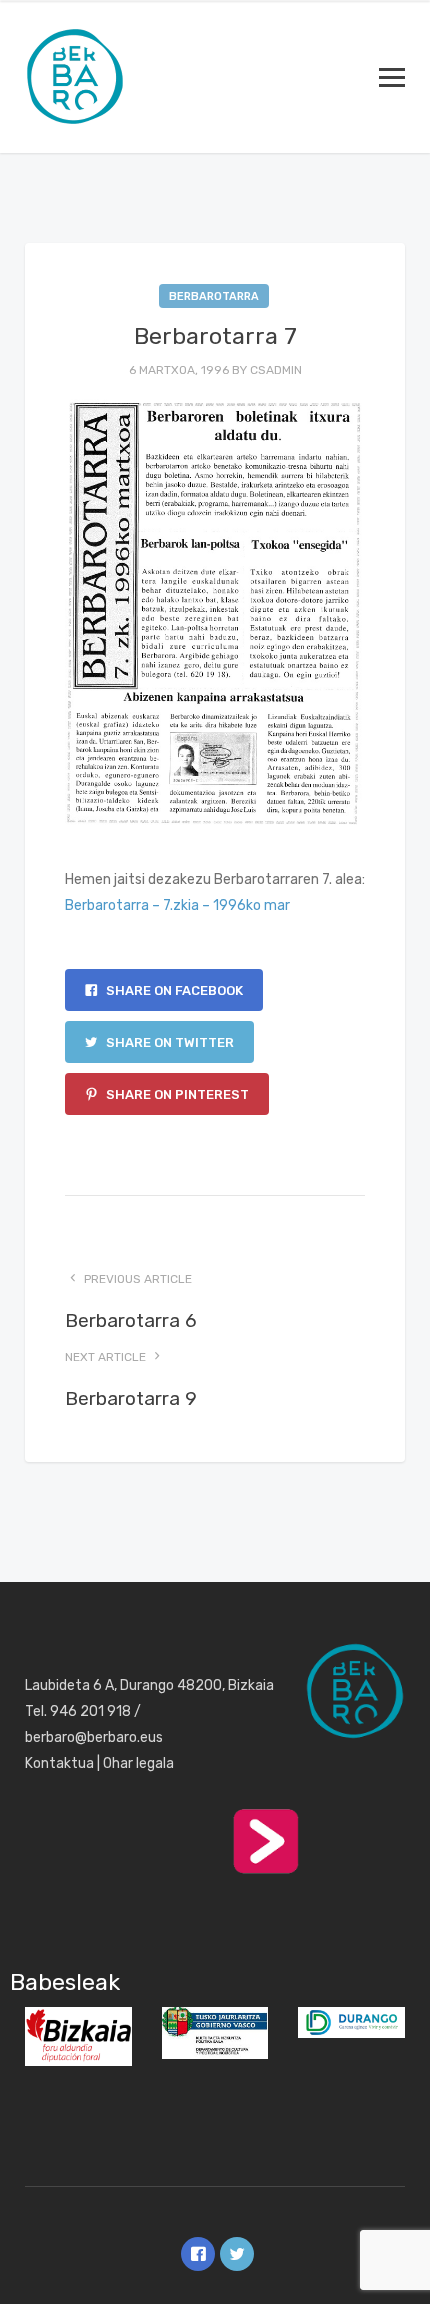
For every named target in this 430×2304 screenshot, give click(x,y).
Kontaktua (59, 1763)
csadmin (276, 370)
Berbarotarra (214, 296)
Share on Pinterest (176, 1094)
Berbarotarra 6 (131, 1320)
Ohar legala (138, 1763)
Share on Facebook (173, 990)
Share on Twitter (168, 1042)
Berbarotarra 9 (131, 1398)
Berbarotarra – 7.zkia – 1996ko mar (177, 905)
